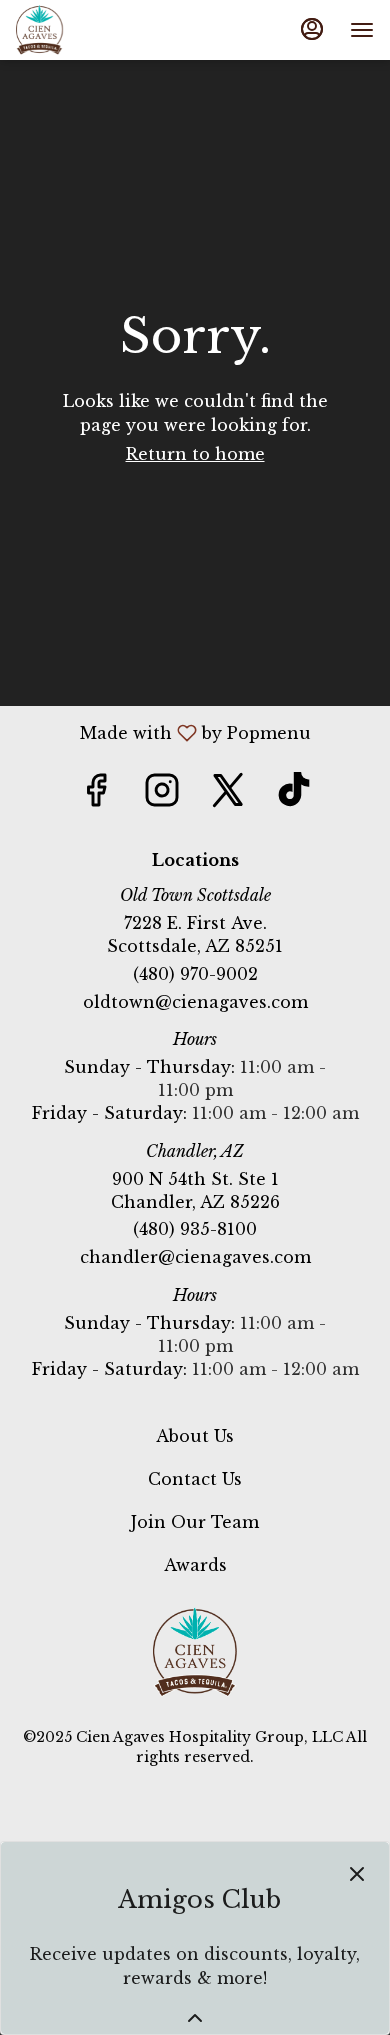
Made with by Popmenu (163, 732)
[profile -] (312, 29)
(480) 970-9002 (195, 974)
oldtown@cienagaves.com (195, 1002)
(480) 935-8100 (195, 1229)
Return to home (195, 454)
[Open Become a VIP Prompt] (195, 2018)
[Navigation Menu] (362, 30)
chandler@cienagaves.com (195, 1257)
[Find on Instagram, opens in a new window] (162, 795)
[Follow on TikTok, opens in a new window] (294, 795)
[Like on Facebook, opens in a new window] (96, 795)
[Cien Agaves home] (56, 30)
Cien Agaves (195, 1652)
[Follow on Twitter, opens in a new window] (228, 795)
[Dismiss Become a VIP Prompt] (357, 1874)
